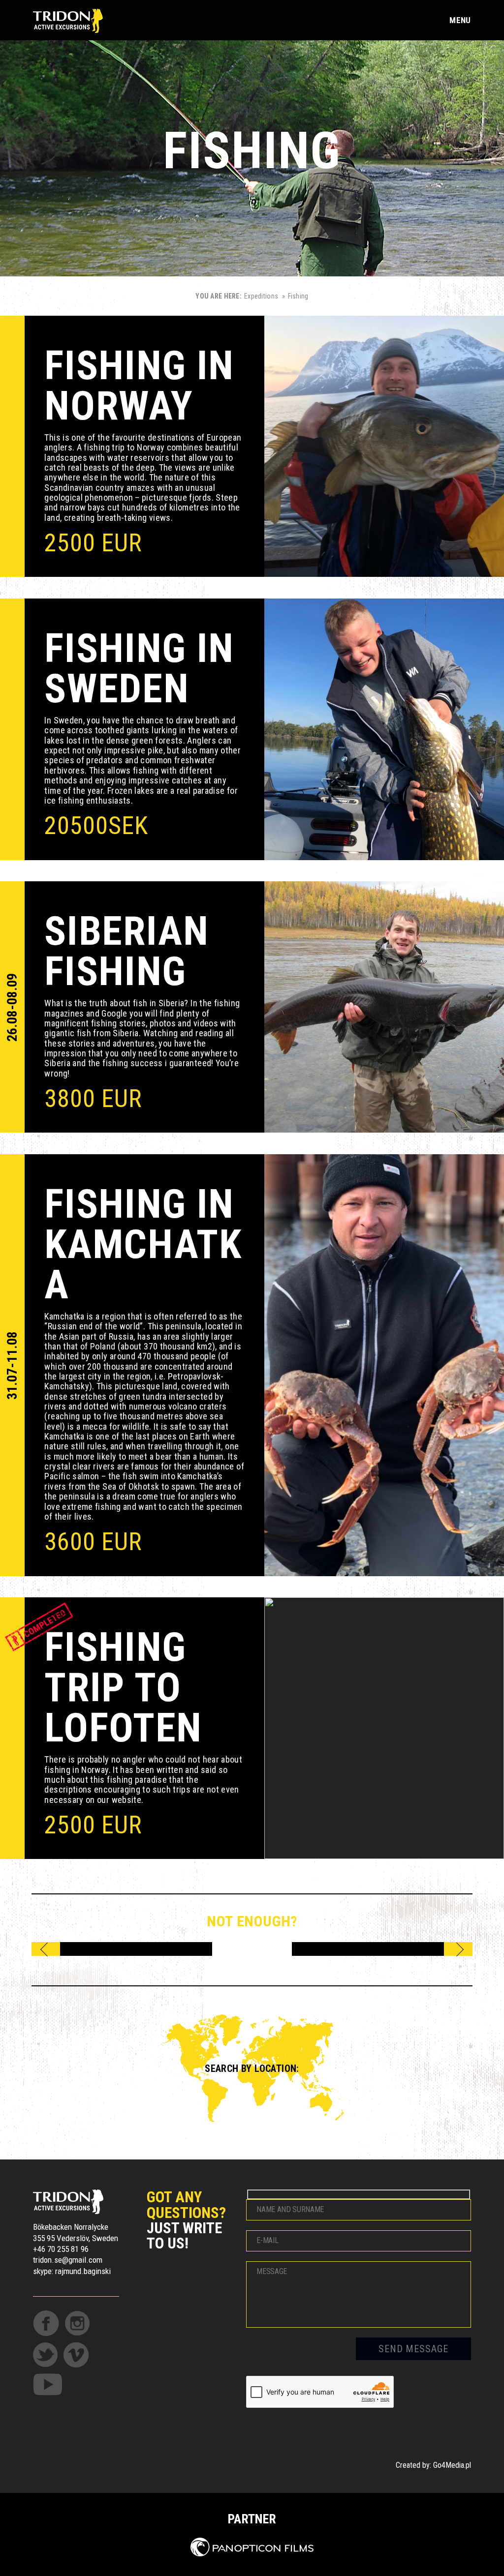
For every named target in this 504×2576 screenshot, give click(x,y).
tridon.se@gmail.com (68, 2260)
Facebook (46, 2323)
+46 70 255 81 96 (61, 2249)
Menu (460, 20)
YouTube (47, 2384)
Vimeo (76, 2355)
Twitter (45, 2355)
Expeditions (261, 296)
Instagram (77, 2323)
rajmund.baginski (83, 2271)
